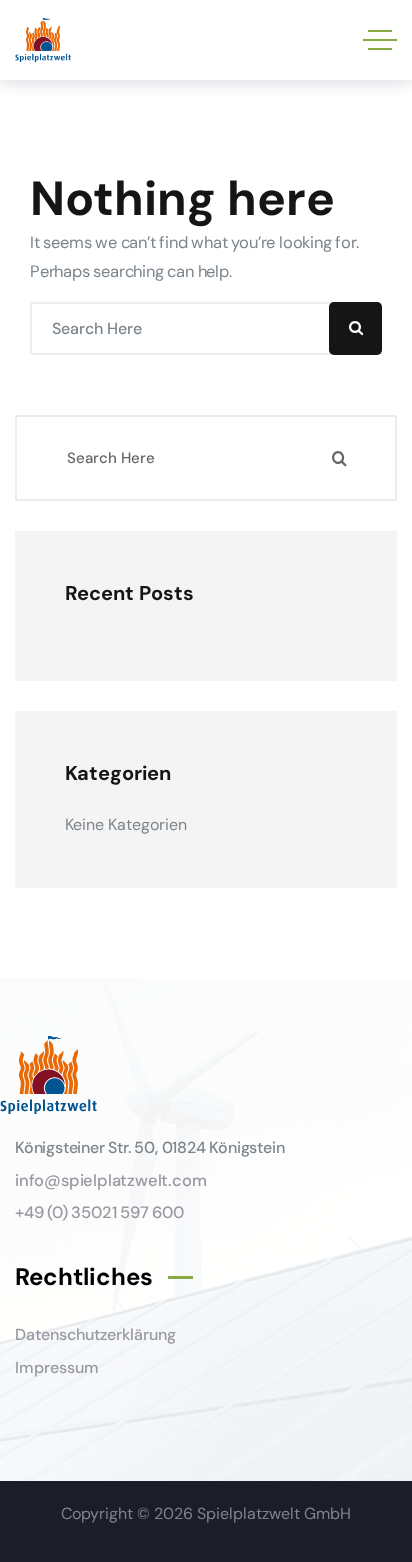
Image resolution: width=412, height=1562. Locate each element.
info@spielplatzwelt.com (110, 1180)
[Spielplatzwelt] (43, 40)
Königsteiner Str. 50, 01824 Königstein (149, 1147)
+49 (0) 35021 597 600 (99, 1212)
